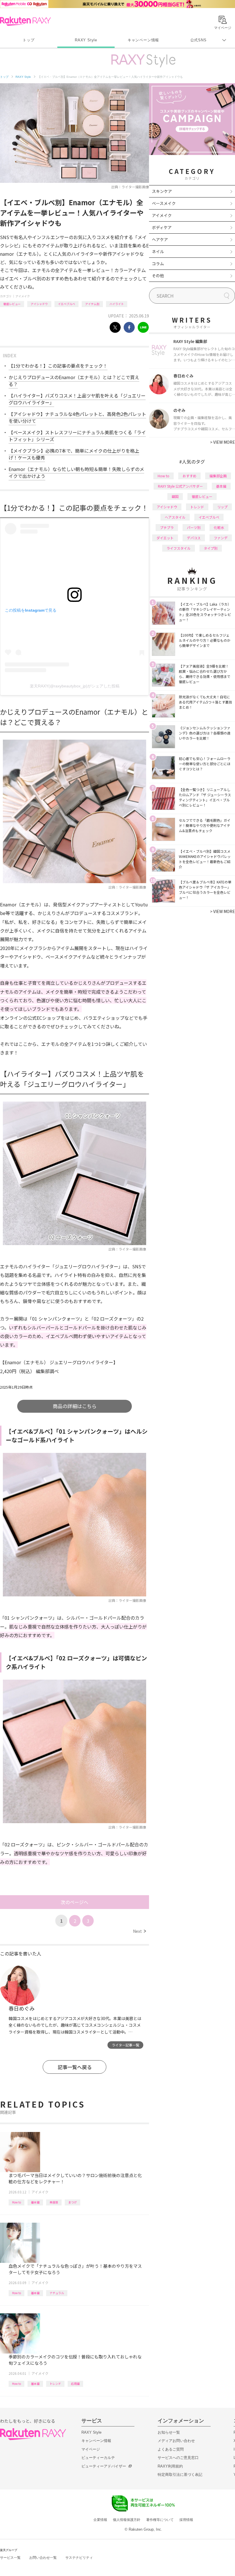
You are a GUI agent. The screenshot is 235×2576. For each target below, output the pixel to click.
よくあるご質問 (171, 2449)
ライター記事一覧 (126, 2045)
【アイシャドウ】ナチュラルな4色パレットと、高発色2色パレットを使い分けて (77, 417)
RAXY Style (86, 40)
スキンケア (162, 191)
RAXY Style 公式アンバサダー (180, 486)
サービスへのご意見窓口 (178, 2458)
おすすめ (189, 476)
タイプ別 (211, 548)
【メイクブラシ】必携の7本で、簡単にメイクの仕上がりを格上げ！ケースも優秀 (74, 454)
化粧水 (219, 527)
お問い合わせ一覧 (43, 2558)
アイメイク (23, 296)
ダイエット (165, 538)
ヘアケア (160, 239)
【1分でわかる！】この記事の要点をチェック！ (58, 366)
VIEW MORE (223, 442)
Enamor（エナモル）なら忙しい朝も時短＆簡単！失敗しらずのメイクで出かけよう (76, 472)
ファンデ (221, 538)
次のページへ (75, 1902)
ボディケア (162, 227)
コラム (158, 263)
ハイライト (117, 304)
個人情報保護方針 (127, 2520)
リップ (222, 507)
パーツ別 (194, 527)
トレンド (55, 2384)
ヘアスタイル (175, 517)
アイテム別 (92, 304)
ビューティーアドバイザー (104, 2466)
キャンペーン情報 (143, 40)
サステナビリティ (79, 2558)
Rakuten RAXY (25, 21)
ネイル (158, 251)
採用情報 (186, 2520)
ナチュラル (57, 2293)
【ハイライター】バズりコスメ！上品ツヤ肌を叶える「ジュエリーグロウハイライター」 (77, 399)
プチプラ (167, 527)
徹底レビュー (12, 304)
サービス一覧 (10, 2558)
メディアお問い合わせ (176, 2441)
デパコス (194, 538)
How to (16, 2202)
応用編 (75, 2384)
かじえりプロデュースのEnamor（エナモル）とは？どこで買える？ (74, 381)
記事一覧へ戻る (75, 2067)
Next (139, 1931)
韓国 (175, 496)
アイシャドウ (39, 304)
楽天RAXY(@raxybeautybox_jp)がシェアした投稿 (75, 686)
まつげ (73, 2202)
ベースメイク (164, 203)
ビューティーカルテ (98, 2458)
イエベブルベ (66, 304)
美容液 (54, 2202)
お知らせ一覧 (169, 2432)
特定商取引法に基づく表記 (180, 2475)
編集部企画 (218, 476)
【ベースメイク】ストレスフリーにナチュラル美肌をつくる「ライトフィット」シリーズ (77, 436)
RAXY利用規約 (170, 2466)
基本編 (35, 2202)
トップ (29, 40)
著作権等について (160, 2520)
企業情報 (100, 2520)
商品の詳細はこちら (75, 1406)
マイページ (91, 2449)
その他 (158, 276)
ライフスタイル (179, 548)
